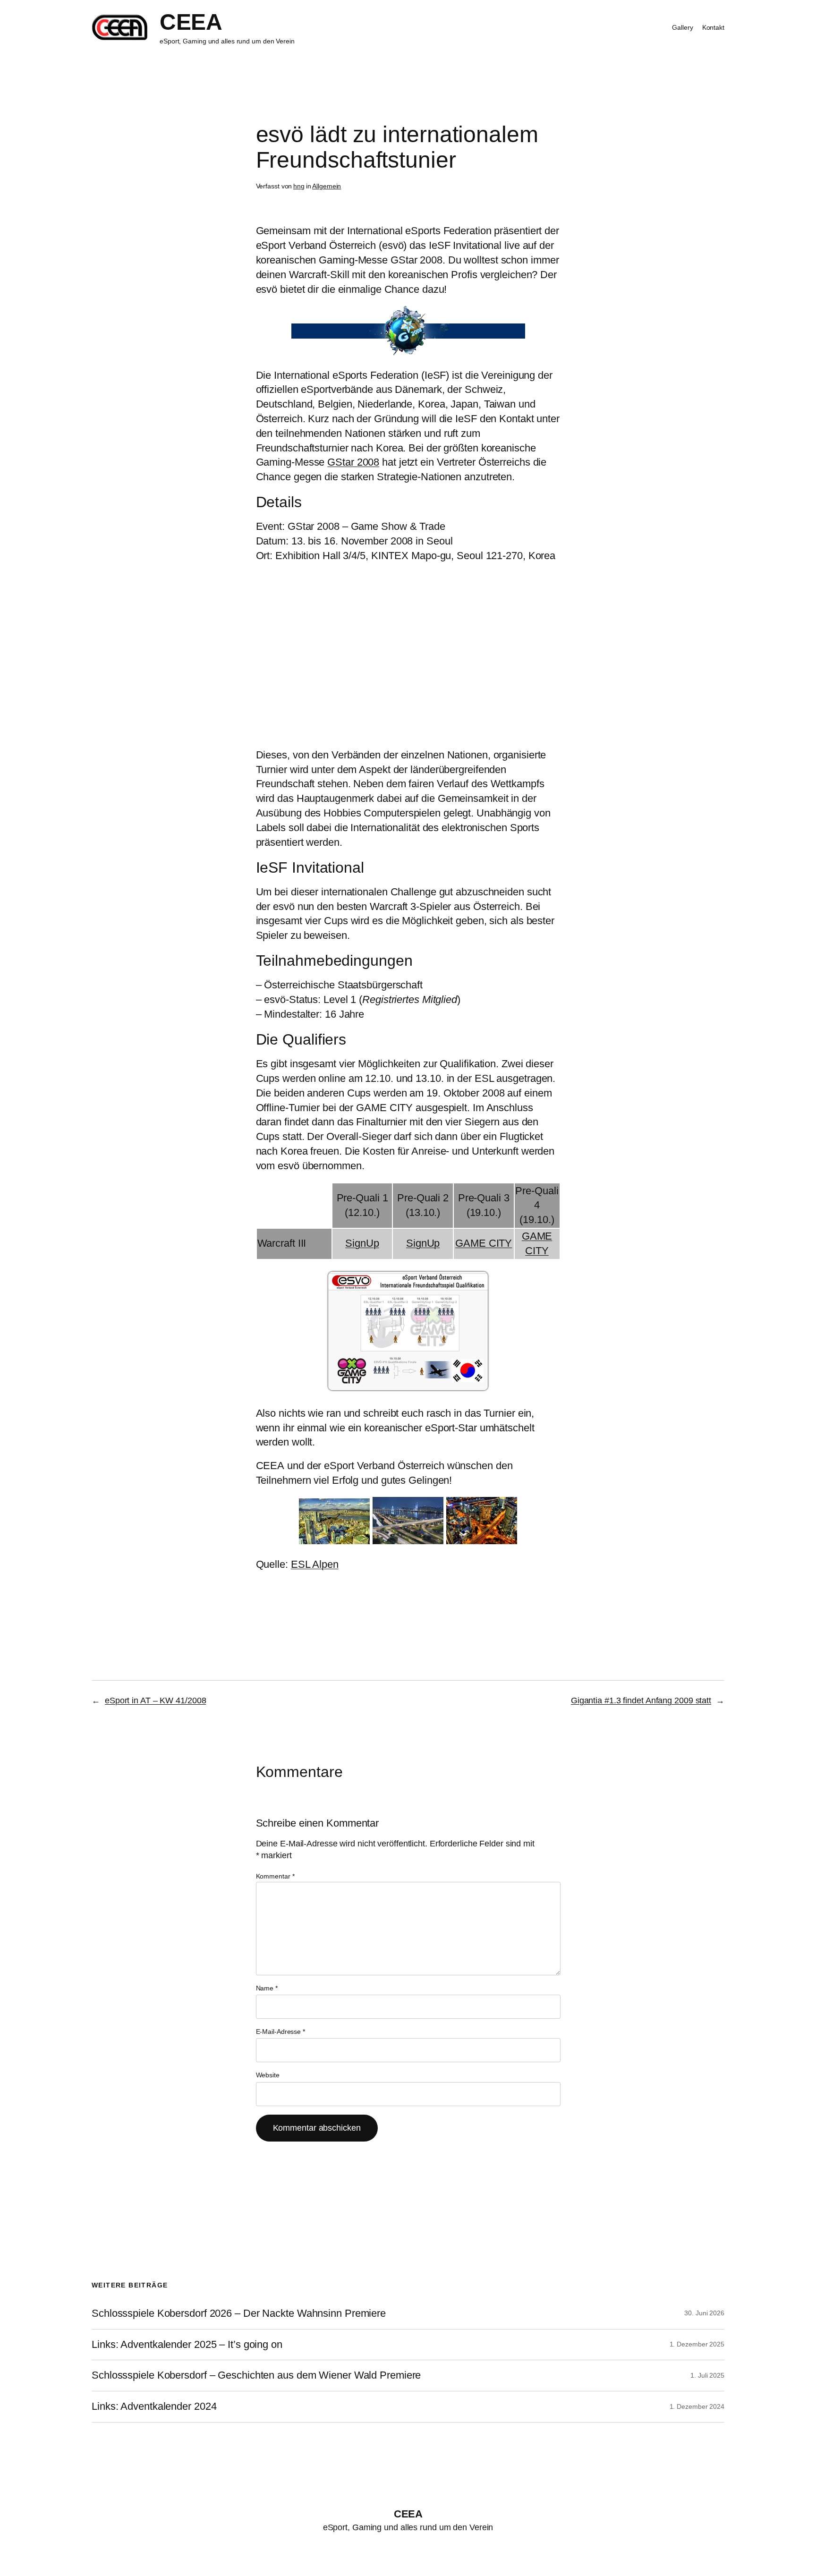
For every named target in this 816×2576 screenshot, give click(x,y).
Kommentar (275, 1876)
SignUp (362, 1243)
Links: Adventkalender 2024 (154, 2406)
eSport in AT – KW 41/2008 (156, 1700)
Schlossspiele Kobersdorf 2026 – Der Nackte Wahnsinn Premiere (239, 2313)
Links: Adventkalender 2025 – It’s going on (187, 2345)
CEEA (191, 22)
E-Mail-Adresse (280, 2032)
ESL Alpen (315, 1564)
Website (268, 2075)
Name (267, 1988)
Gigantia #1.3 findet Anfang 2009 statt (641, 1700)
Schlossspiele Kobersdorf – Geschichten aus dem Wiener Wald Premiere (256, 2375)
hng (299, 186)
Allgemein (327, 186)
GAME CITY (484, 1243)
